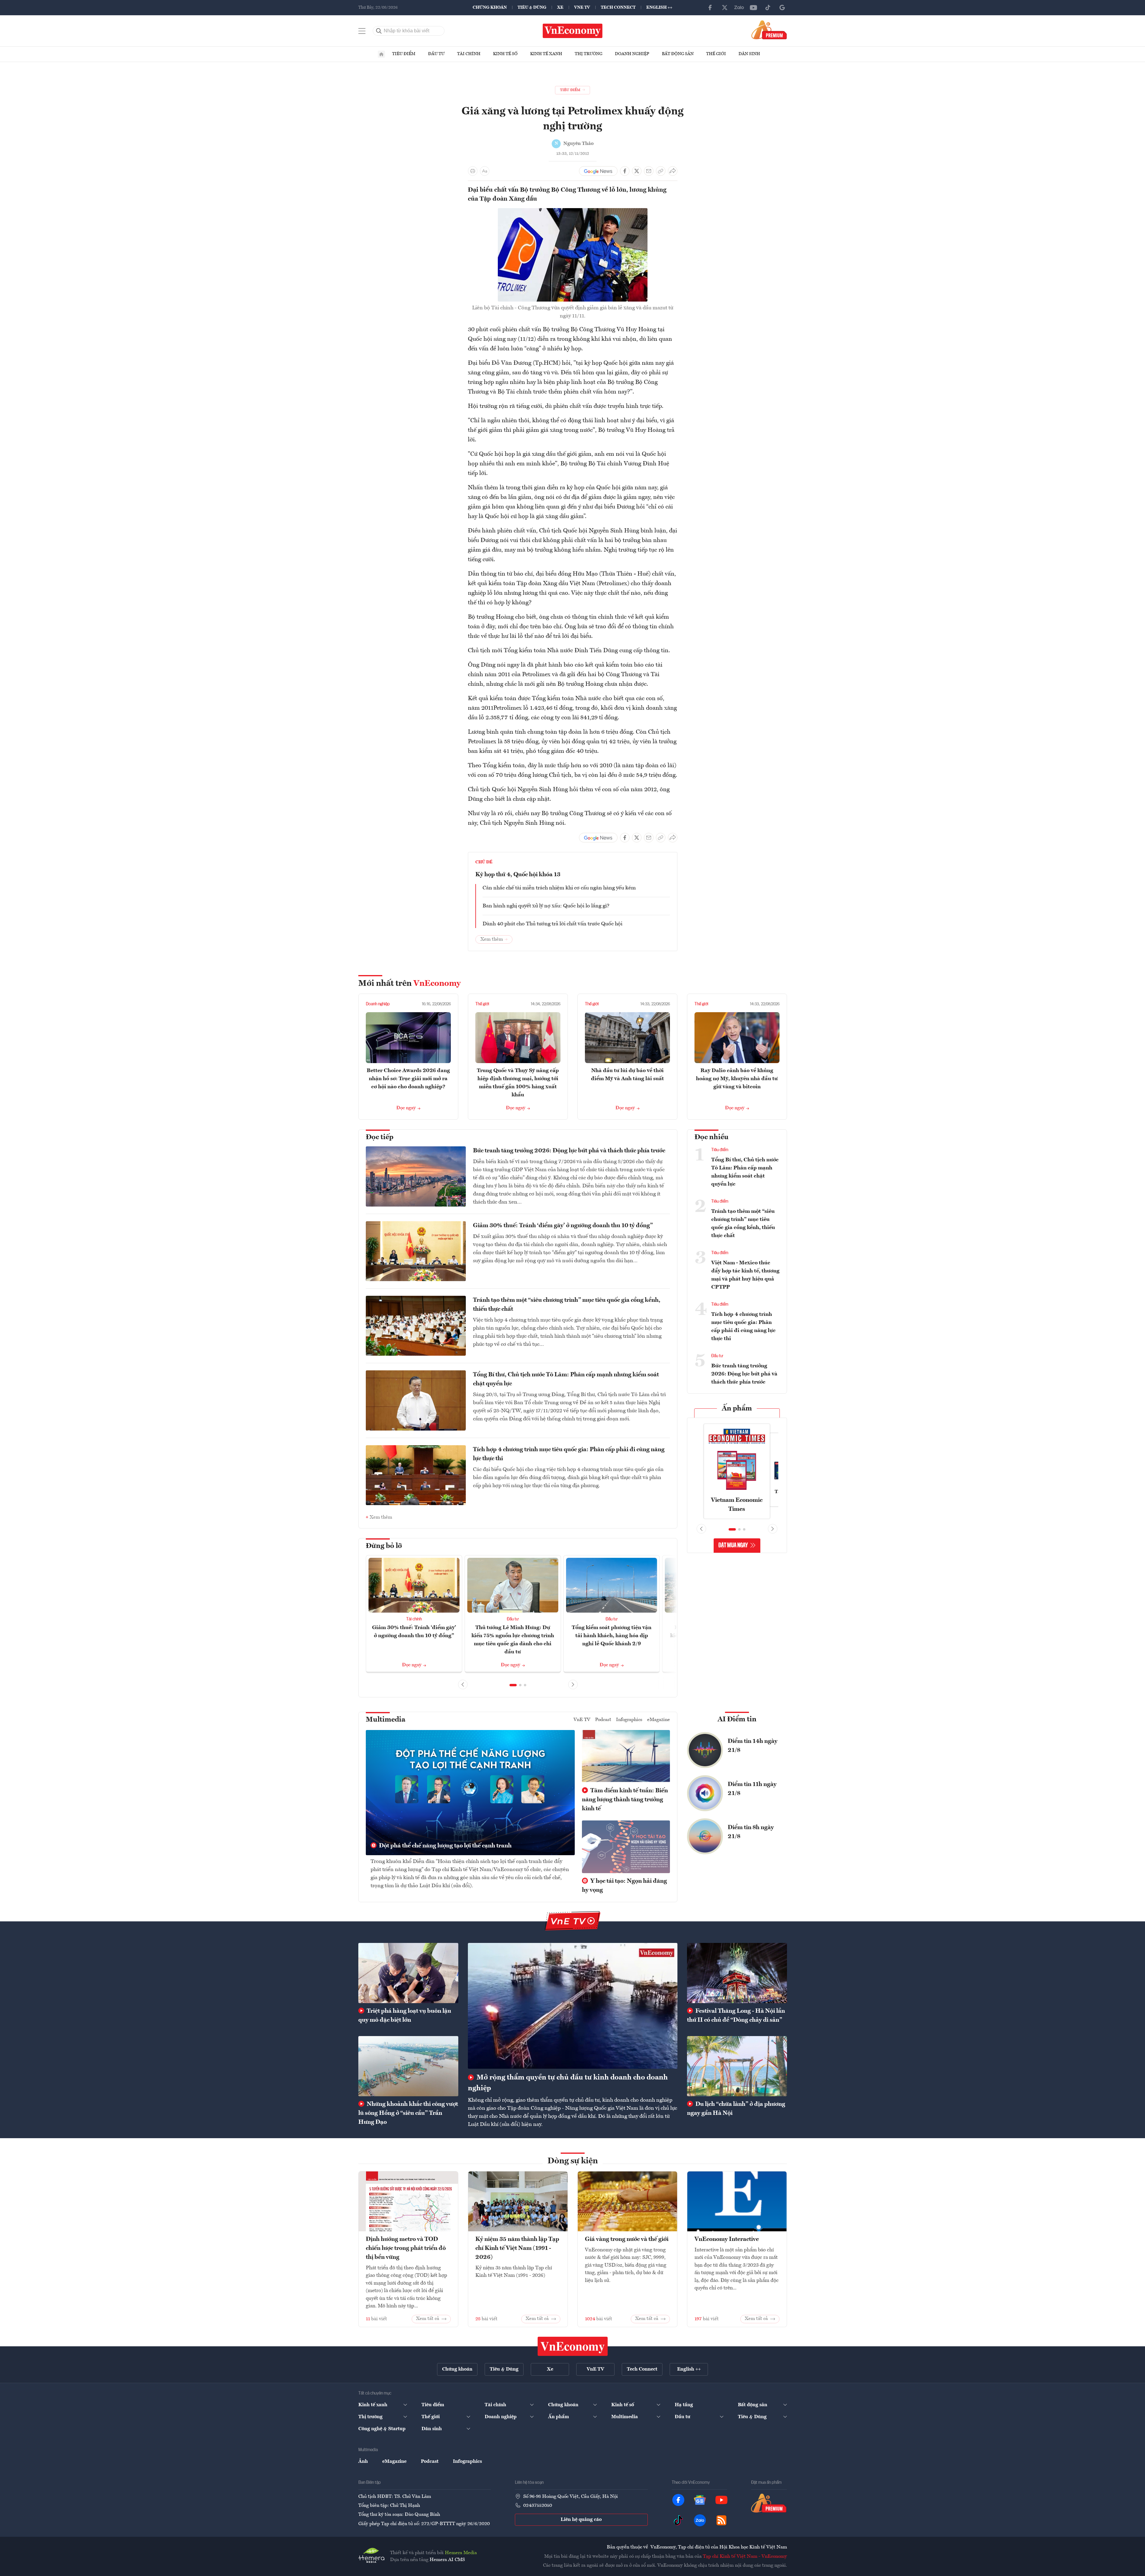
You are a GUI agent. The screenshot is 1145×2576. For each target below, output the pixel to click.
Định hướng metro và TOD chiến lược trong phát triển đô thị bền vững (406, 2248)
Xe (560, 7)
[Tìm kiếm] (379, 31)
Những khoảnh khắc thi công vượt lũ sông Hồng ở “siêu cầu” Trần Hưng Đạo (408, 2113)
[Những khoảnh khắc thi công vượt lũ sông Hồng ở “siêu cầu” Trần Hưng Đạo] (408, 2066)
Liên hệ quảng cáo (581, 2520)
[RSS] (721, 2520)
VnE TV (582, 7)
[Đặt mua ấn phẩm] (769, 30)
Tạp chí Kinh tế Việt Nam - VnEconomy (745, 2557)
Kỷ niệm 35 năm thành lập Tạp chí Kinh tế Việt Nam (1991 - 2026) (517, 2248)
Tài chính (469, 54)
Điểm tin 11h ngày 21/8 (752, 1789)
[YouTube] (753, 7)
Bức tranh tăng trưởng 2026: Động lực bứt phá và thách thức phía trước (569, 1151)
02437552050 (538, 2506)
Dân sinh (749, 54)
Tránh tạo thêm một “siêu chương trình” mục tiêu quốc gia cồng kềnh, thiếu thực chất (567, 1305)
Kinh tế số (505, 54)
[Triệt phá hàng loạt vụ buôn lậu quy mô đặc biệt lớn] (408, 1973)
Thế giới (716, 54)
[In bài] (473, 171)
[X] (725, 7)
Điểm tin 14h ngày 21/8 (753, 1746)
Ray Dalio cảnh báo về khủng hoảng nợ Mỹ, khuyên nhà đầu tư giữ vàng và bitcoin (737, 1079)
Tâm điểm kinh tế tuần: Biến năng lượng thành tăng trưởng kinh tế (625, 1800)
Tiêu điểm (404, 54)
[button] (513, 1685)
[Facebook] (710, 7)
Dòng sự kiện (573, 2161)
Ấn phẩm (737, 1409)
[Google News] (782, 7)
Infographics (629, 1720)
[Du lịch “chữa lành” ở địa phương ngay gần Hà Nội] (737, 2066)
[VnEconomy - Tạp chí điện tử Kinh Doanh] (573, 2346)
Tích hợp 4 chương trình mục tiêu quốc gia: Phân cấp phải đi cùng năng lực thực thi (569, 1454)
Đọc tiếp (380, 1137)
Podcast (603, 1720)
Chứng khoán (490, 7)
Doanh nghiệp (632, 54)
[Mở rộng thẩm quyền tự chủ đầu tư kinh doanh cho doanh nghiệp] (573, 2006)
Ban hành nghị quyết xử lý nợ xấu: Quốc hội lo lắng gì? (546, 906)
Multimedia (386, 1720)
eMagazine (659, 1720)
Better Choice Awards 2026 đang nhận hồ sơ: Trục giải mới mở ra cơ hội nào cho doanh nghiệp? (408, 1079)
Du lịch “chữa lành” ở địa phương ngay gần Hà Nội (736, 2109)
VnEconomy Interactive (727, 2239)
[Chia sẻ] (673, 171)
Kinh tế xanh (546, 54)
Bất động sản (678, 54)
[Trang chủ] (381, 54)
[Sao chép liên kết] (661, 171)
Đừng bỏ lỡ (384, 1546)
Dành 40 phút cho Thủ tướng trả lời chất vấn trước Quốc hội (552, 924)
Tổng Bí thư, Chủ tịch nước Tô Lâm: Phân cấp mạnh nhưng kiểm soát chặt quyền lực (566, 1379)
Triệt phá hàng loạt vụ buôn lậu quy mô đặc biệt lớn (405, 2016)
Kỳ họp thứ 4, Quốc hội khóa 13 (518, 875)
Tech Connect (618, 7)
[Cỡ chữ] (485, 171)
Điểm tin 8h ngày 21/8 (751, 1832)
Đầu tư (436, 54)
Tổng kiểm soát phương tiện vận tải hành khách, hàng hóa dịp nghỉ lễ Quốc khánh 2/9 (612, 1636)
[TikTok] (768, 7)
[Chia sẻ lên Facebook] (625, 171)
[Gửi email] (649, 171)
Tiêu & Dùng (532, 7)
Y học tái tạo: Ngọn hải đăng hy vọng (624, 1886)
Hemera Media (461, 2553)
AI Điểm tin (737, 1720)
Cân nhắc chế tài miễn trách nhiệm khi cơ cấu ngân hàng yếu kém (559, 888)
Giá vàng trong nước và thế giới (627, 2239)
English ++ (659, 7)
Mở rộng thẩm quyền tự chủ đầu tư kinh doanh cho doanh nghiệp (568, 2083)
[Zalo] (739, 7)
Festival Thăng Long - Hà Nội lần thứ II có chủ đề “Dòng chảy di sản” (736, 2016)
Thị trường (589, 54)
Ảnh (363, 2462)
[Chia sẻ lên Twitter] (637, 171)
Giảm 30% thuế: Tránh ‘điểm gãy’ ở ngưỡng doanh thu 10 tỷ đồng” (563, 1226)
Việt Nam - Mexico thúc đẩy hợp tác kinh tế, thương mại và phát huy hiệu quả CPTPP (745, 1275)
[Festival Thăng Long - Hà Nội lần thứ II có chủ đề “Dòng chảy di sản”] (737, 1973)
